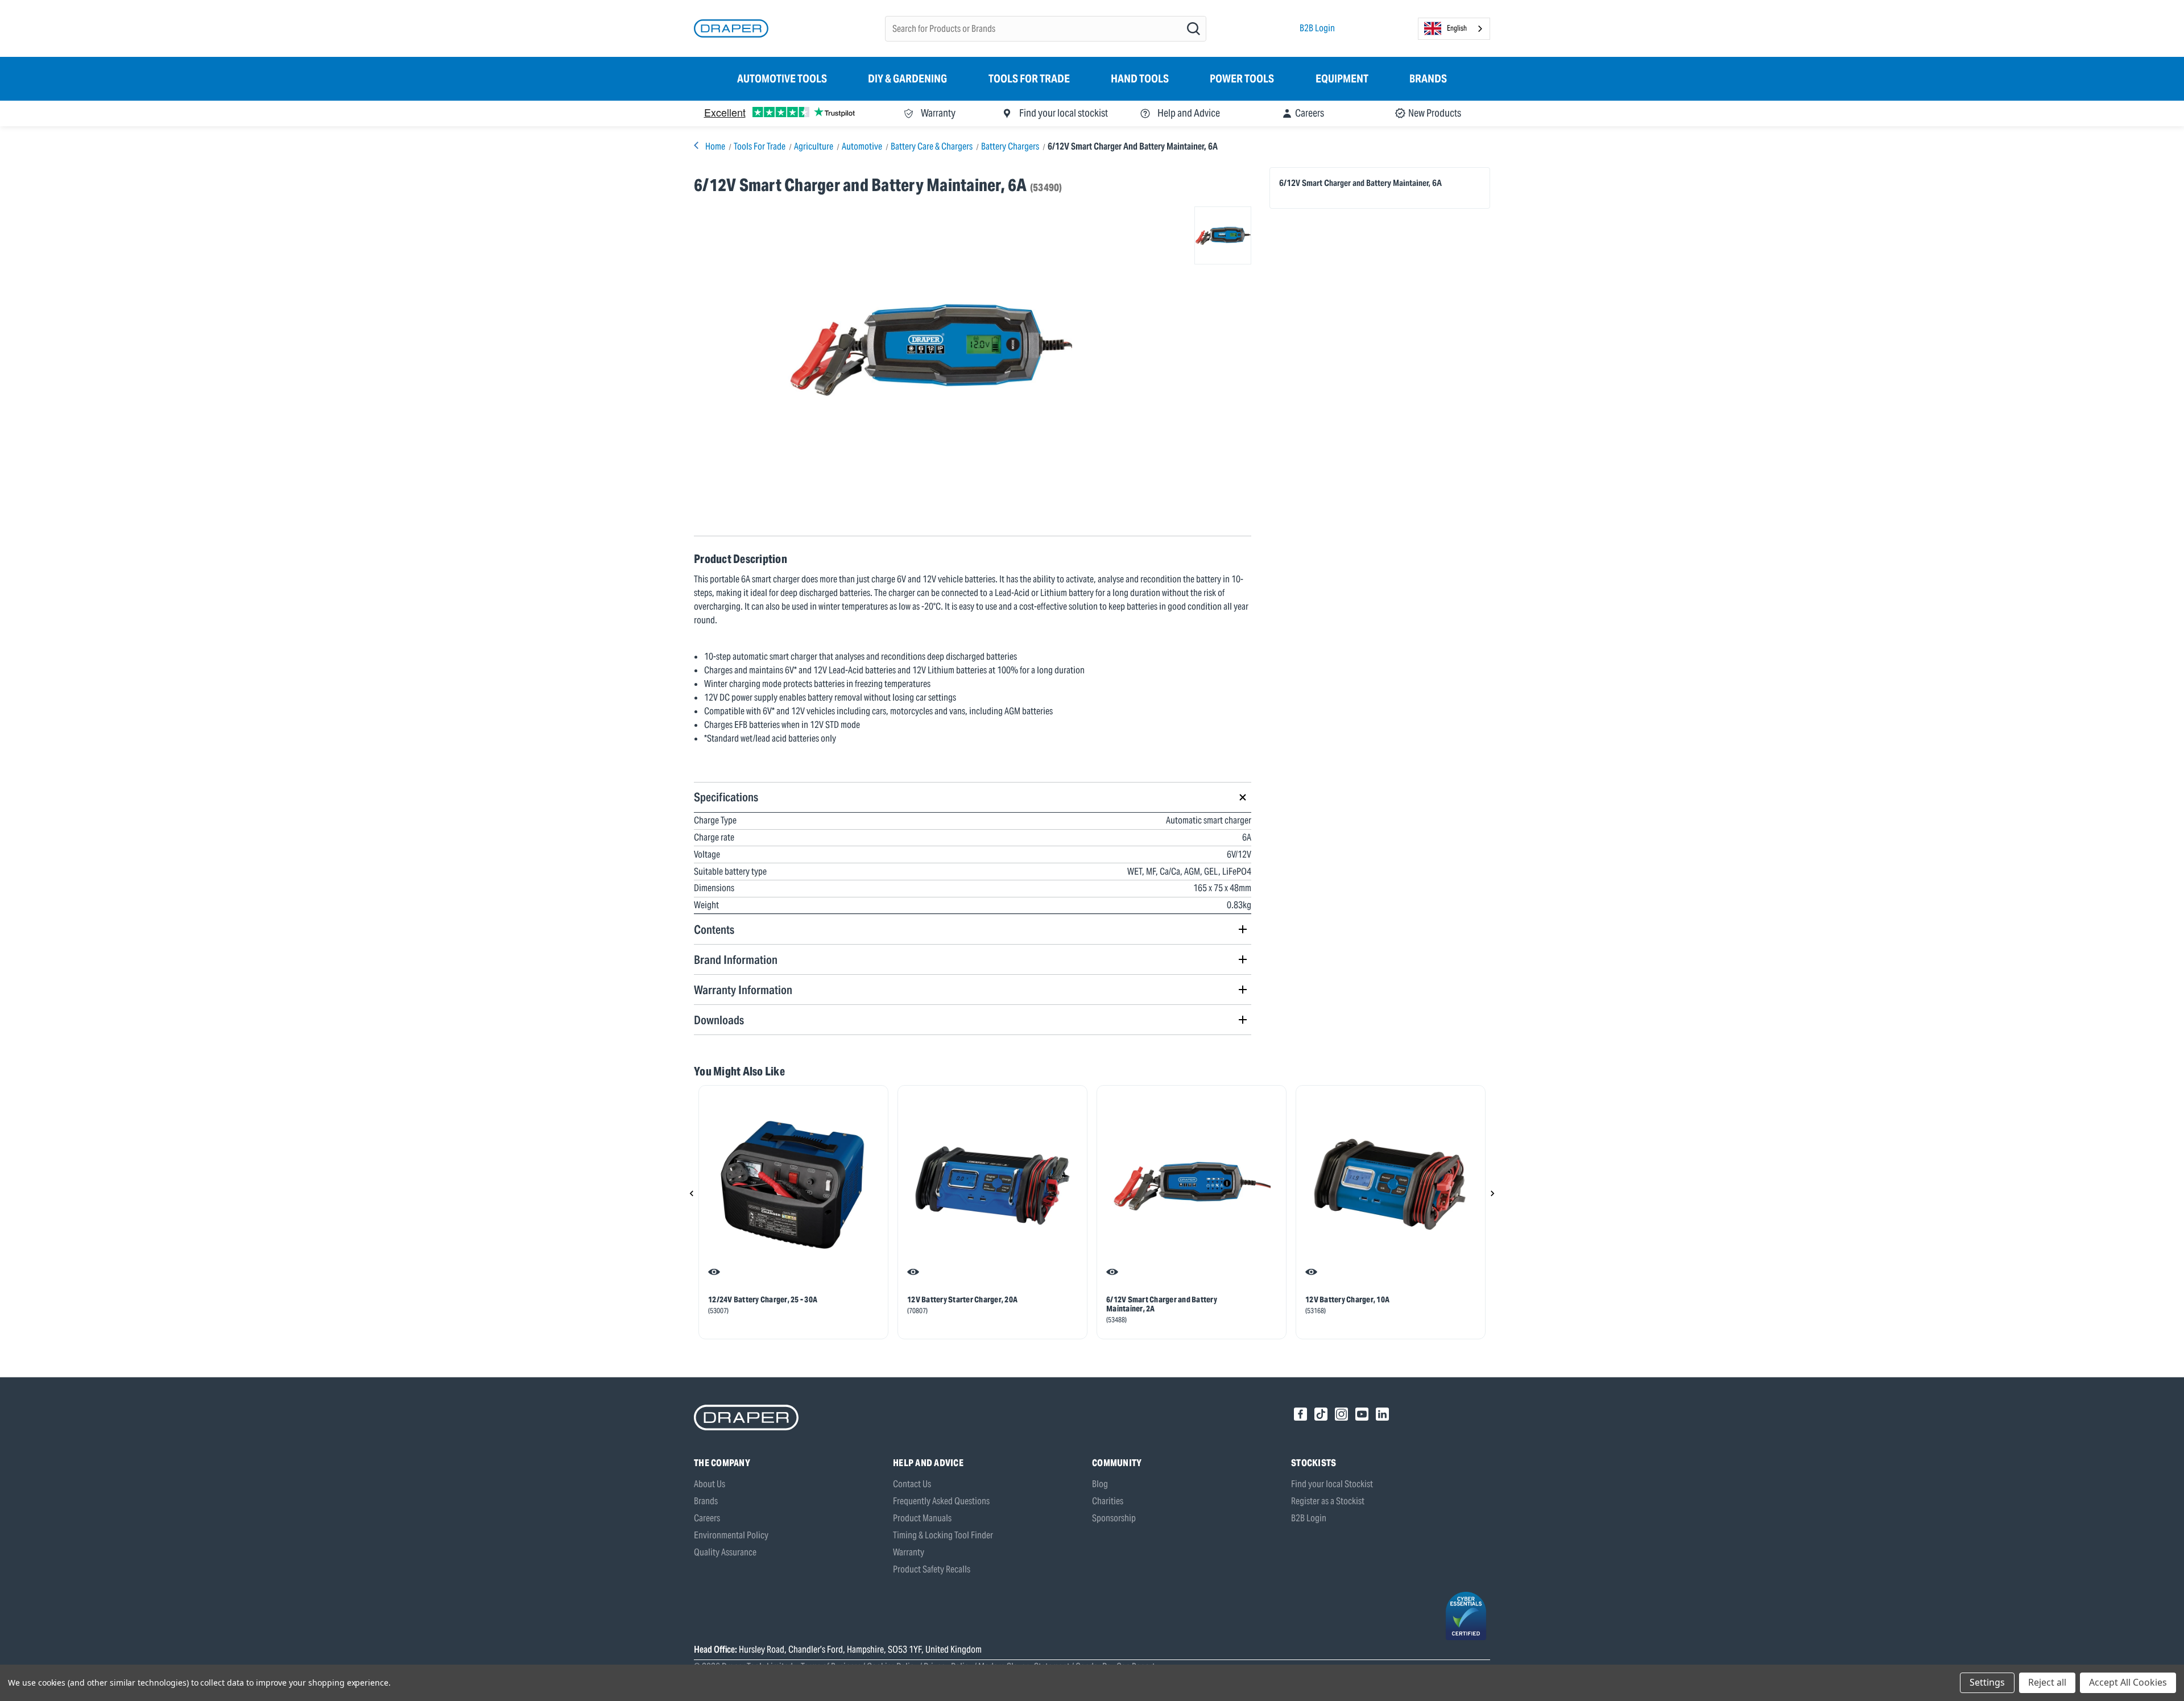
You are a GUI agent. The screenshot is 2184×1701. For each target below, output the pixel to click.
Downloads (719, 1020)
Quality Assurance (725, 1552)
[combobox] (1454, 29)
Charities (1108, 1501)
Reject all (2047, 1682)
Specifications (726, 797)
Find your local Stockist (1332, 1484)
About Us (710, 1484)
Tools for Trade (1029, 78)
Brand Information (736, 960)
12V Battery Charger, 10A (1347, 1299)
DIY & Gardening (907, 78)
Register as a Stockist (1328, 1501)
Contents (714, 930)
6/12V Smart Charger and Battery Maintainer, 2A (1162, 1304)
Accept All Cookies (2128, 1682)
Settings (1987, 1682)
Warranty (909, 1552)
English (1457, 28)
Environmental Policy (731, 1535)
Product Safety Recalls (932, 1569)
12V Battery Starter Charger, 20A (962, 1299)
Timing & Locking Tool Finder (943, 1535)
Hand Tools (1140, 78)
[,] (793, 1185)
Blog (1100, 1484)
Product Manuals (922, 1518)
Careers (707, 1518)
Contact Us (912, 1484)
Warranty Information (743, 990)
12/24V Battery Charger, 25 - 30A (763, 1299)
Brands (1428, 78)
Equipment (1342, 78)
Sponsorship (1114, 1518)
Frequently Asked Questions (941, 1501)
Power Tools (1242, 78)
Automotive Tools (782, 78)
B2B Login (1317, 28)
